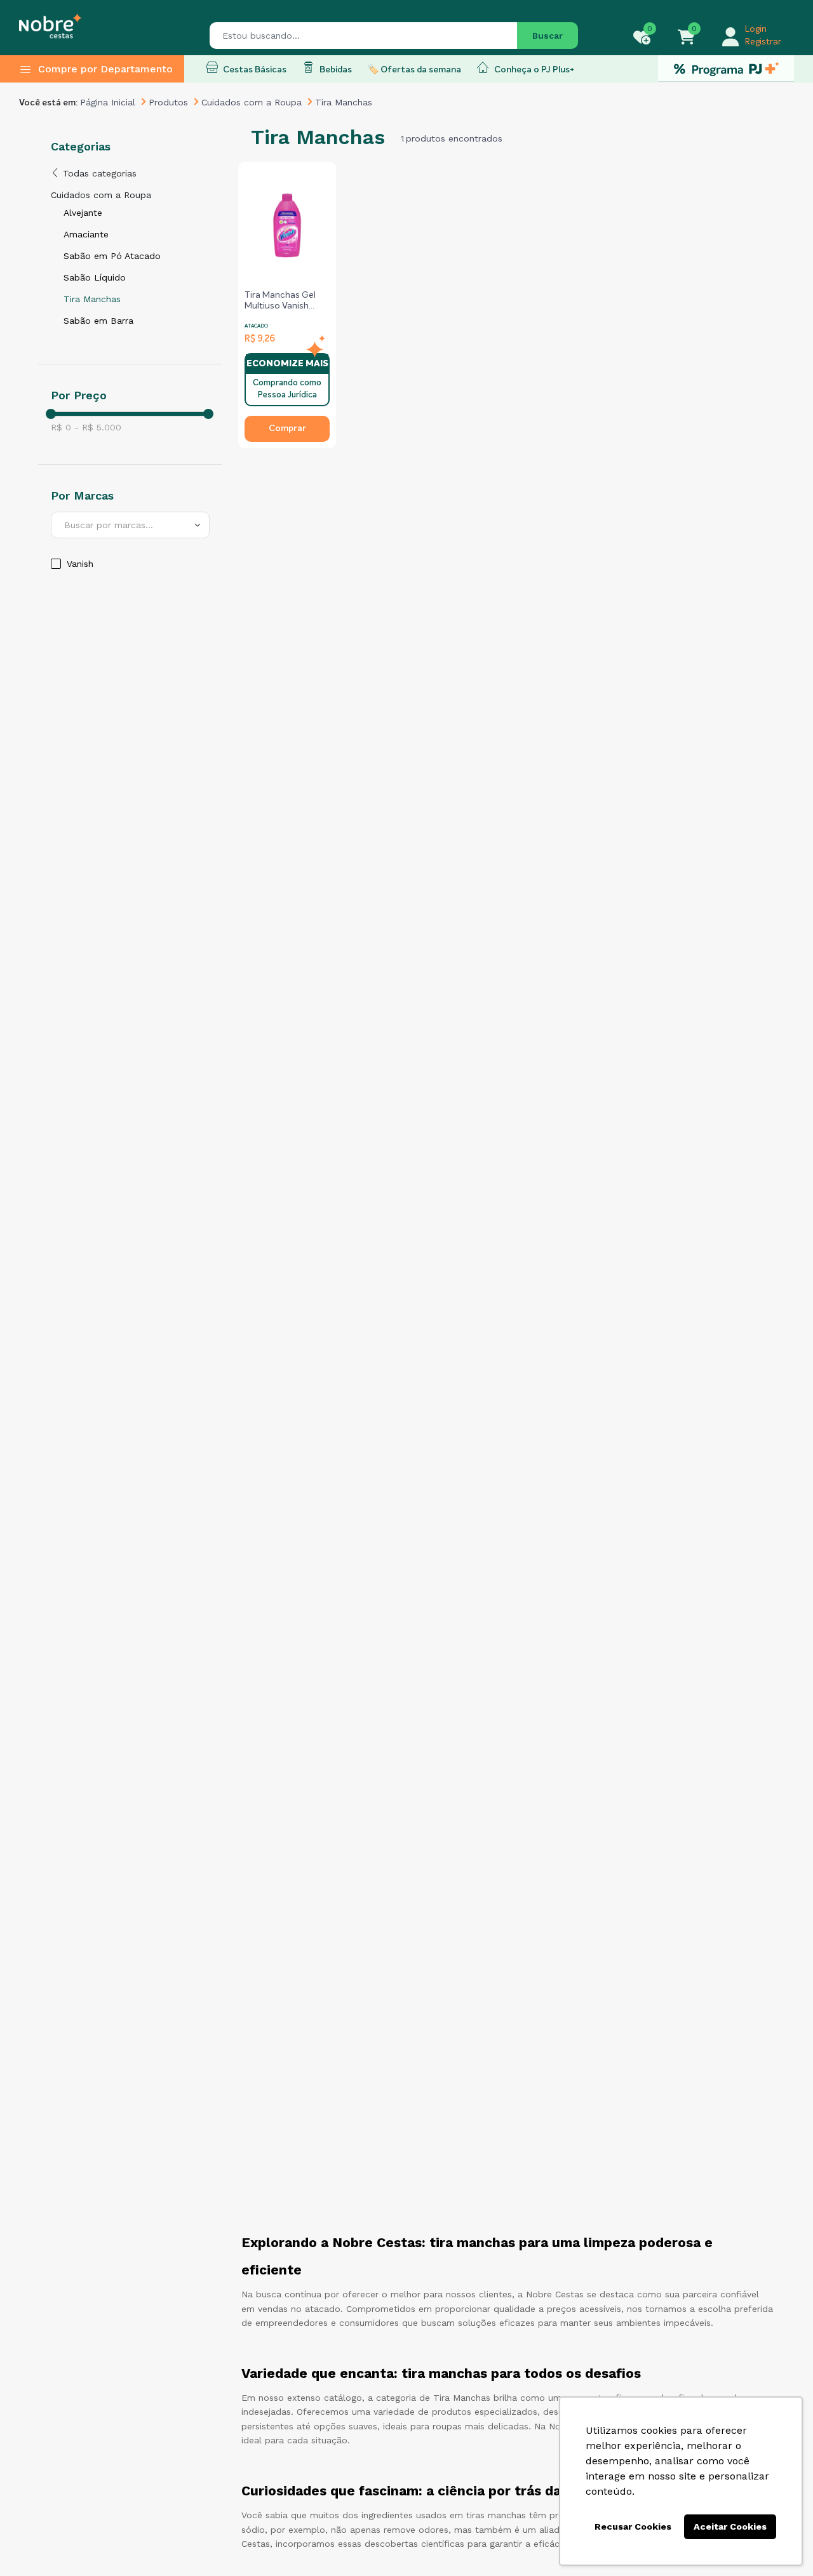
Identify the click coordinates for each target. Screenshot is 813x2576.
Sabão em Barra (98, 321)
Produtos (168, 102)
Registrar (763, 42)
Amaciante (86, 234)
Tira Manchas (92, 299)
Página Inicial (108, 102)
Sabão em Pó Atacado (112, 256)
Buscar (548, 36)
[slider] (51, 414)
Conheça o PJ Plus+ (533, 70)
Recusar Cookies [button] (633, 2526)
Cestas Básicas (254, 70)
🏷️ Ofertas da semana (414, 70)
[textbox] (130, 525)
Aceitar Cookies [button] (730, 2526)
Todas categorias (98, 173)
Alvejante (83, 213)
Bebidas (335, 70)
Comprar (287, 428)
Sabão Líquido (95, 277)
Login (756, 29)
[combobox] (130, 525)
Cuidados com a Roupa (252, 102)
